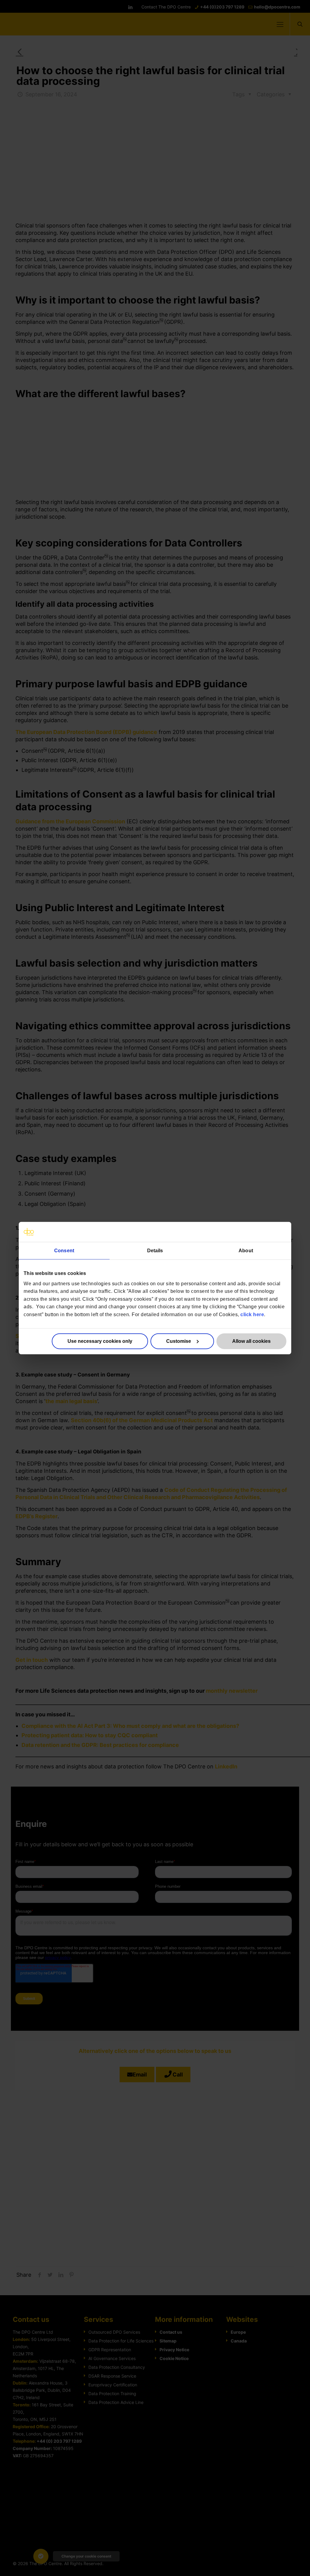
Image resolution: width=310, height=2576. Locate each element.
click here (252, 1315)
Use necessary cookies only (100, 1341)
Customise (179, 1341)
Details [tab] (155, 1251)
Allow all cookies (251, 1341)
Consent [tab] (64, 1251)
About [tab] (246, 1251)
